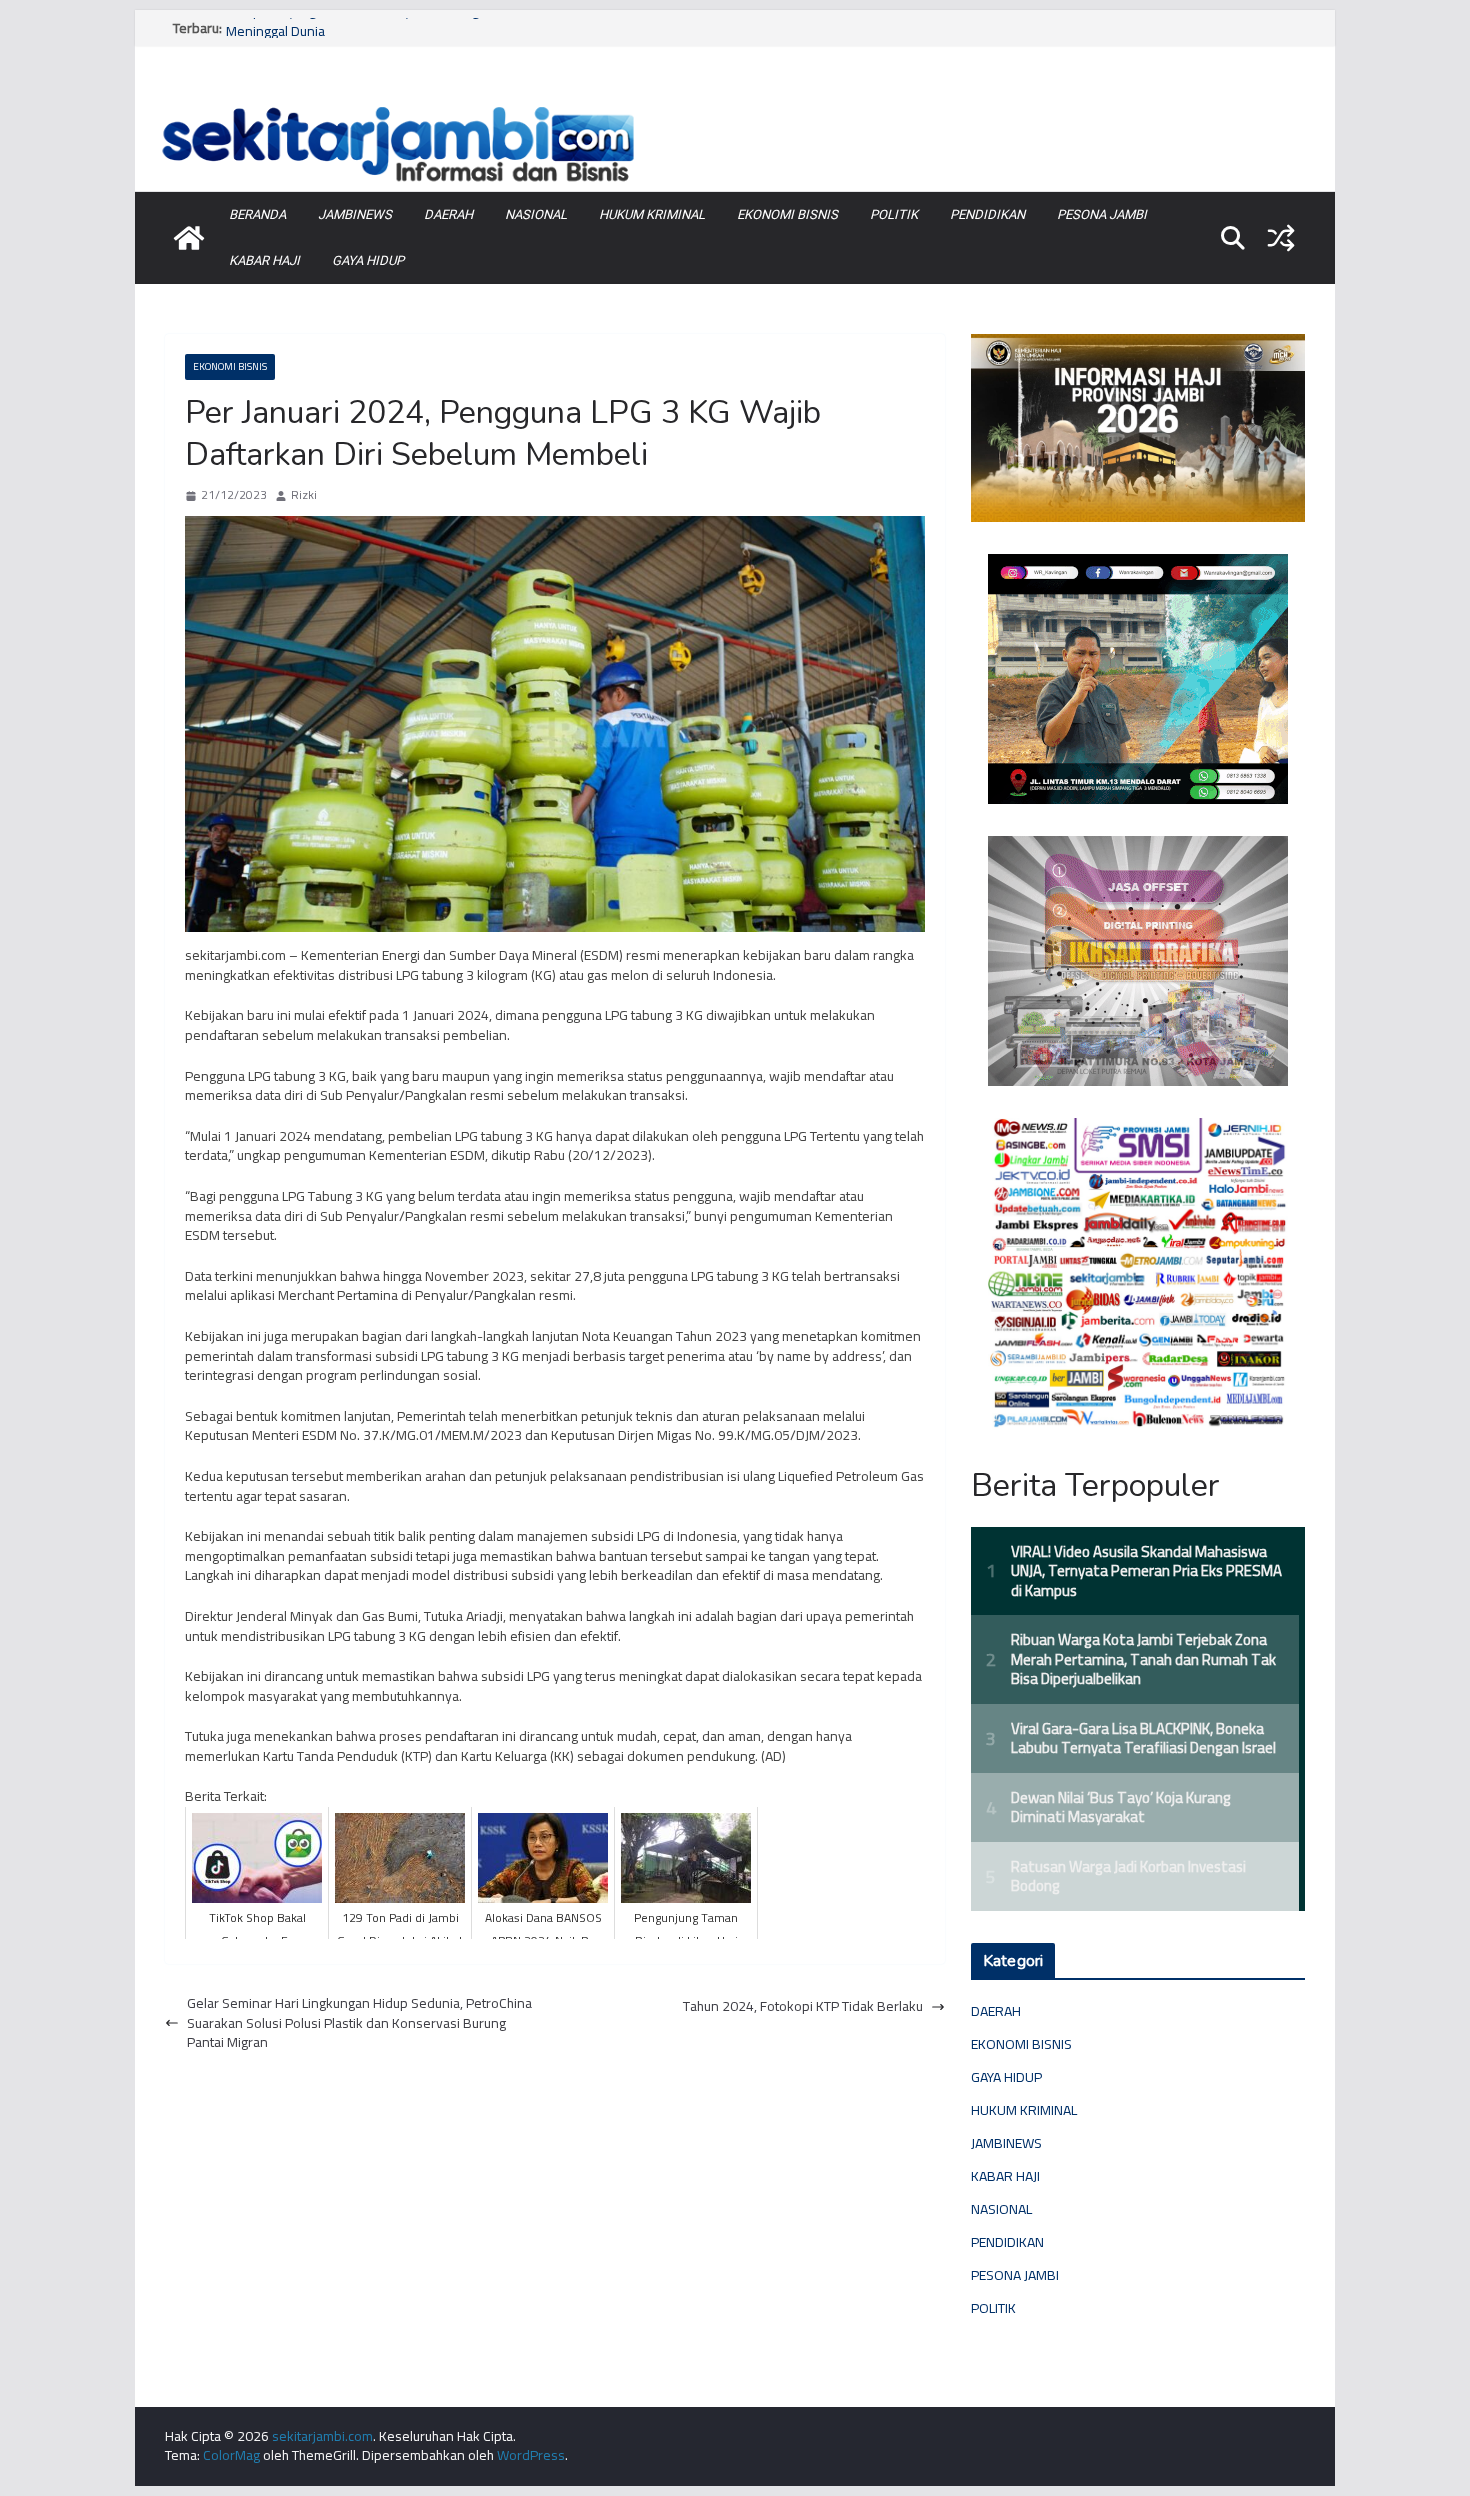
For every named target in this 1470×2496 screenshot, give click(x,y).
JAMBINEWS (355, 214)
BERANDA (257, 214)
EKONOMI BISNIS (787, 214)
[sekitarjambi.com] (735, 103)
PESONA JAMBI (1102, 214)
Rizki (304, 495)
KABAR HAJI (264, 260)
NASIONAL (536, 214)
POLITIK (894, 214)
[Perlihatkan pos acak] (1281, 238)
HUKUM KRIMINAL (652, 214)
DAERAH (448, 214)
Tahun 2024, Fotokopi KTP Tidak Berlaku (803, 2007)
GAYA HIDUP (368, 260)
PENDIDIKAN (987, 214)
